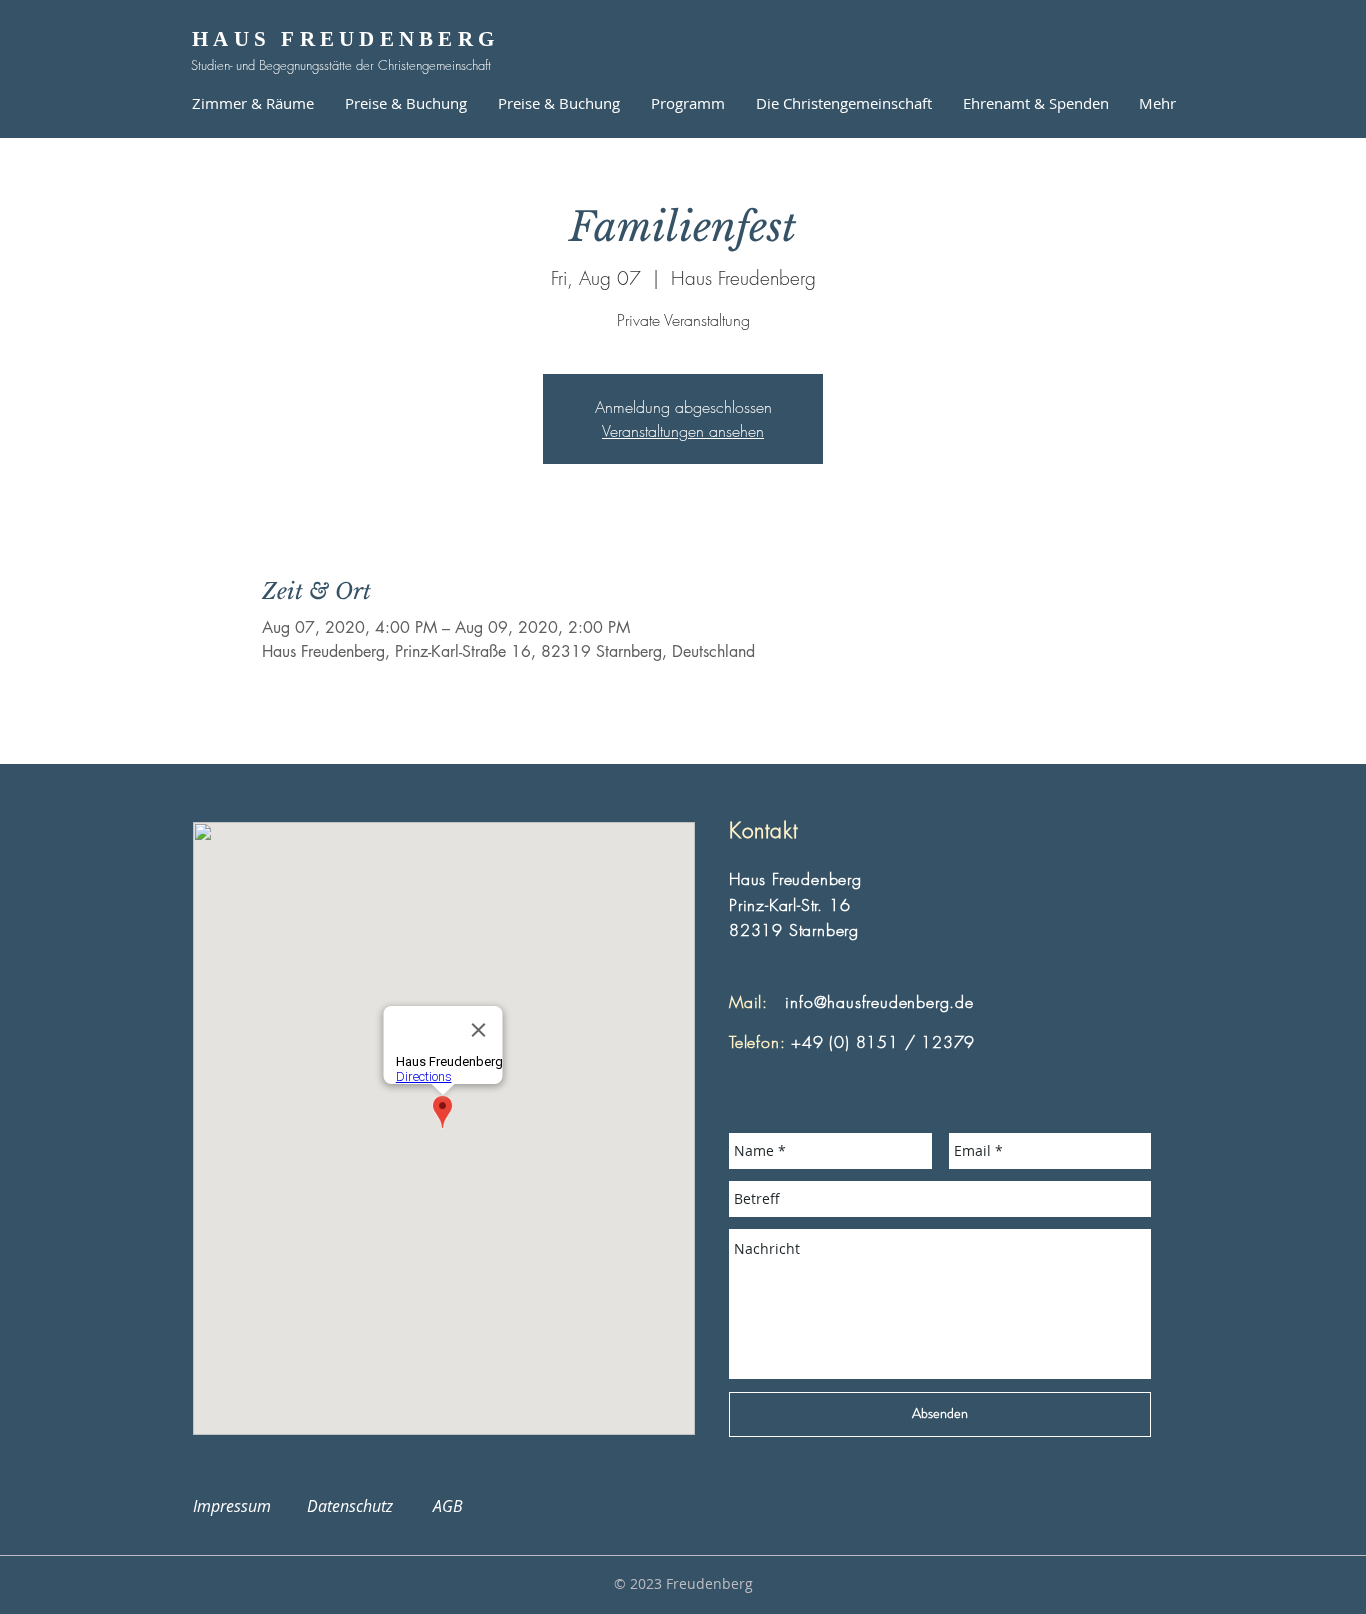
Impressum (244, 1506)
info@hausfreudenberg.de (879, 1002)
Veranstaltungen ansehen (683, 431)
